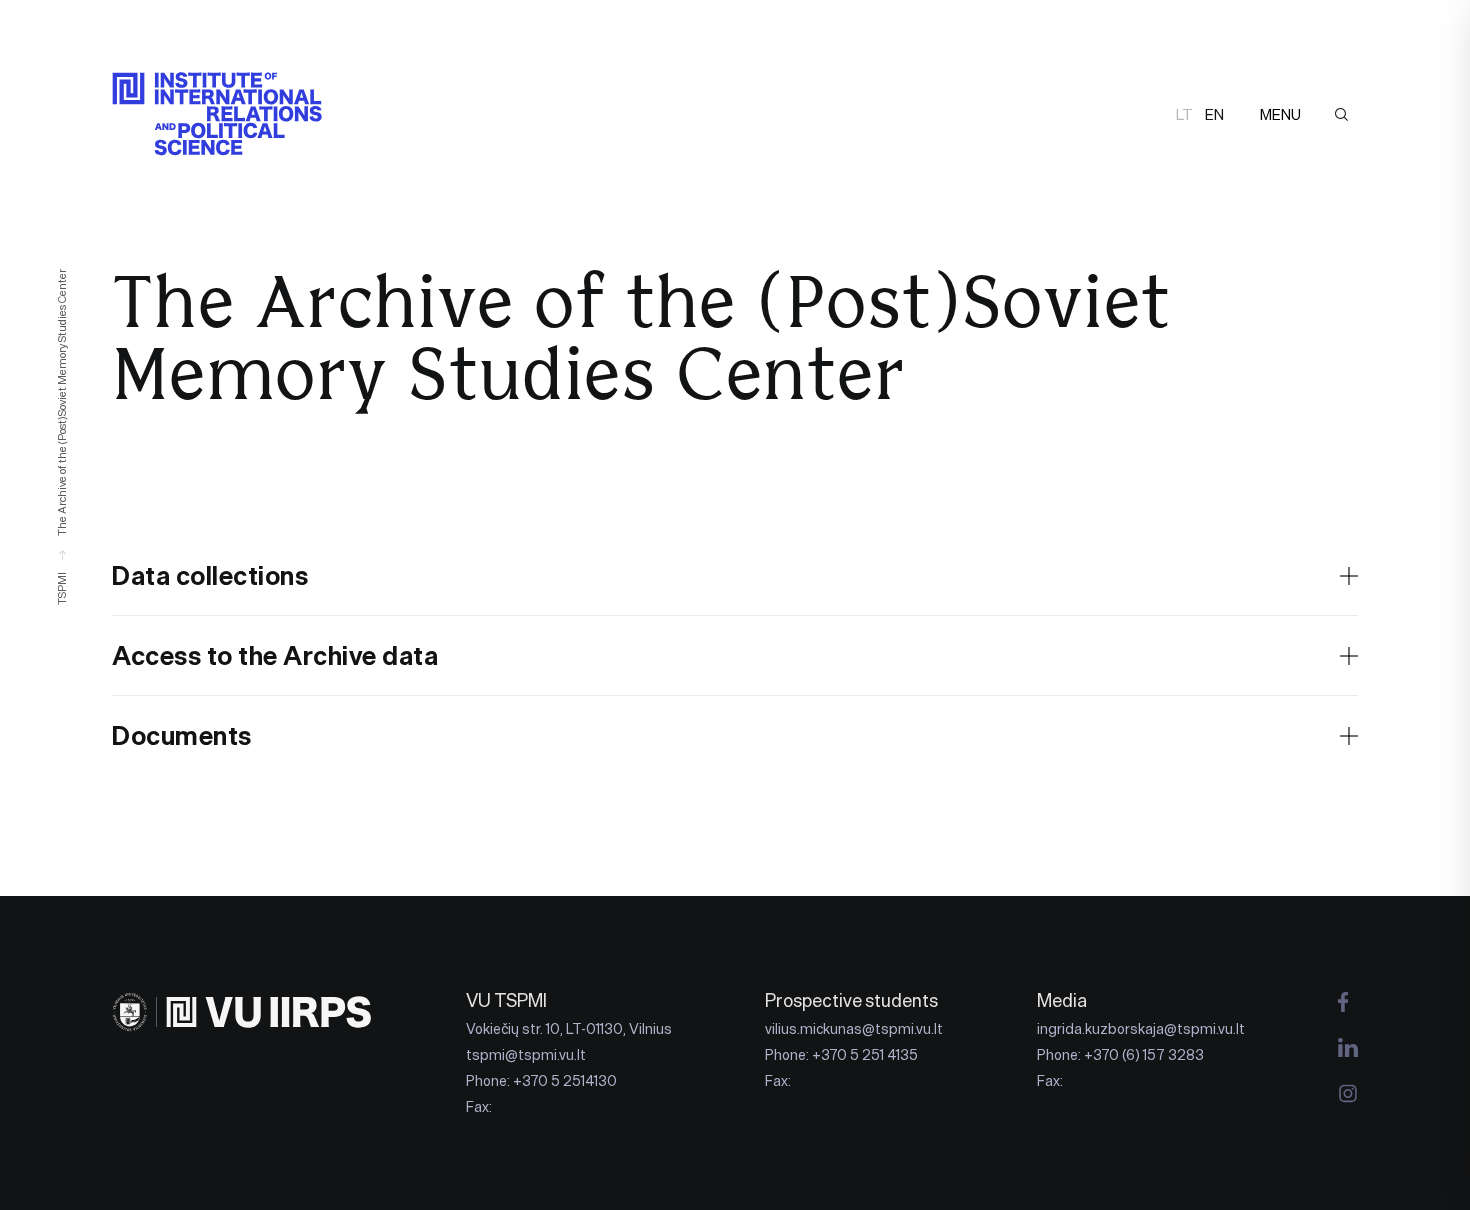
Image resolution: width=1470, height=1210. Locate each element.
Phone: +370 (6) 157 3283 (1120, 1055)
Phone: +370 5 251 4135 (841, 1055)
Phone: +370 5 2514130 (541, 1081)
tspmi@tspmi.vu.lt (526, 1055)
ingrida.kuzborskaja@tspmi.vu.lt (1141, 1029)
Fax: (479, 1107)
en (1214, 114)
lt (1184, 114)
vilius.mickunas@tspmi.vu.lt (854, 1029)
